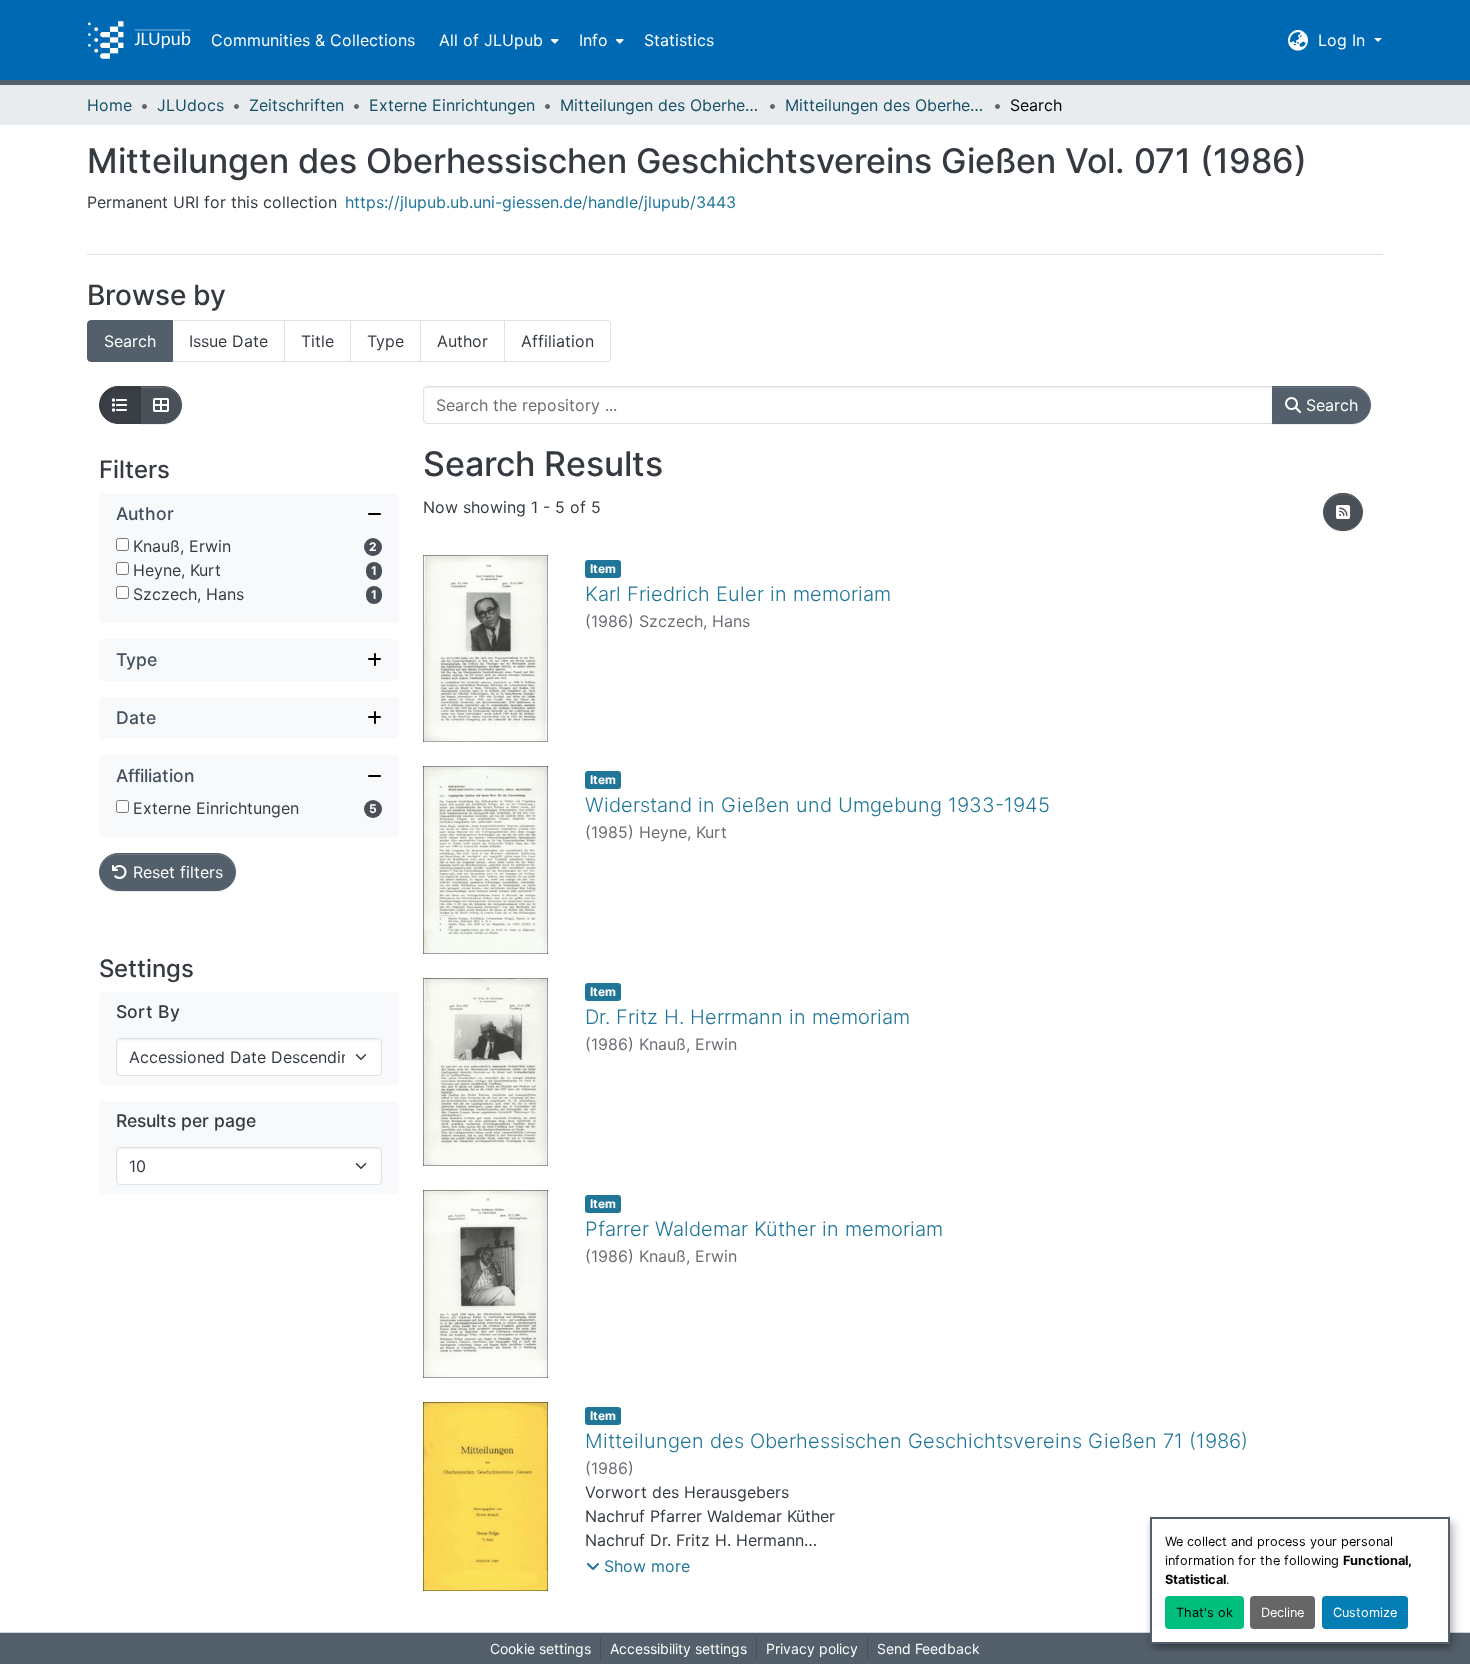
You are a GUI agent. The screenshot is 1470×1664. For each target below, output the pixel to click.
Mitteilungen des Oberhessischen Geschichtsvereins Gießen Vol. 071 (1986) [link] (885, 105)
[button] (139, 40)
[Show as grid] (161, 405)
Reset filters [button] (175, 872)
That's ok (1204, 1612)
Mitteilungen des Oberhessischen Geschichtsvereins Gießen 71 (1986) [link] (916, 1441)
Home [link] (109, 105)
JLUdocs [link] (190, 105)
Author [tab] (462, 341)
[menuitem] (497, 40)
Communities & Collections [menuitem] (313, 40)
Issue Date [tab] (228, 341)
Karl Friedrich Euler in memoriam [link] (738, 594)
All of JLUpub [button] (491, 40)
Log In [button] (1344, 40)
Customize (1365, 1612)
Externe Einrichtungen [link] (452, 105)
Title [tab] (317, 341)
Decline (1282, 1612)
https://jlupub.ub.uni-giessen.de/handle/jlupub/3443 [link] (540, 202)
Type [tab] (385, 341)
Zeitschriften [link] (296, 105)
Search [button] (1329, 405)
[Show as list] (120, 405)
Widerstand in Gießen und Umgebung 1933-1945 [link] (817, 805)
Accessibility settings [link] (678, 1648)
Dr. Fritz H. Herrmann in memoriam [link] (747, 1017)
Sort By (148, 1011)
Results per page (186, 1120)
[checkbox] (122, 544)
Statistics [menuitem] (679, 40)
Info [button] (593, 40)
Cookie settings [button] (540, 1648)
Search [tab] (130, 341)
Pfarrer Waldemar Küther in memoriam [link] (764, 1229)
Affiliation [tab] (557, 341)
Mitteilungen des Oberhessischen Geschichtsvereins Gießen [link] (660, 105)
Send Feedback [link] (928, 1648)
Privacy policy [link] (812, 1648)
